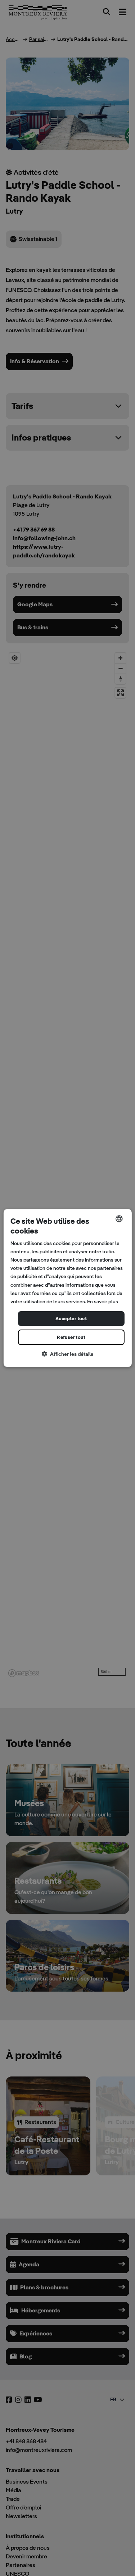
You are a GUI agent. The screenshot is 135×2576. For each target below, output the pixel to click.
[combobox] (119, 1219)
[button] (67, 1354)
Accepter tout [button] (71, 1319)
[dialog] (67, 1288)
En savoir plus (103, 1301)
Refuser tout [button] (71, 1337)
